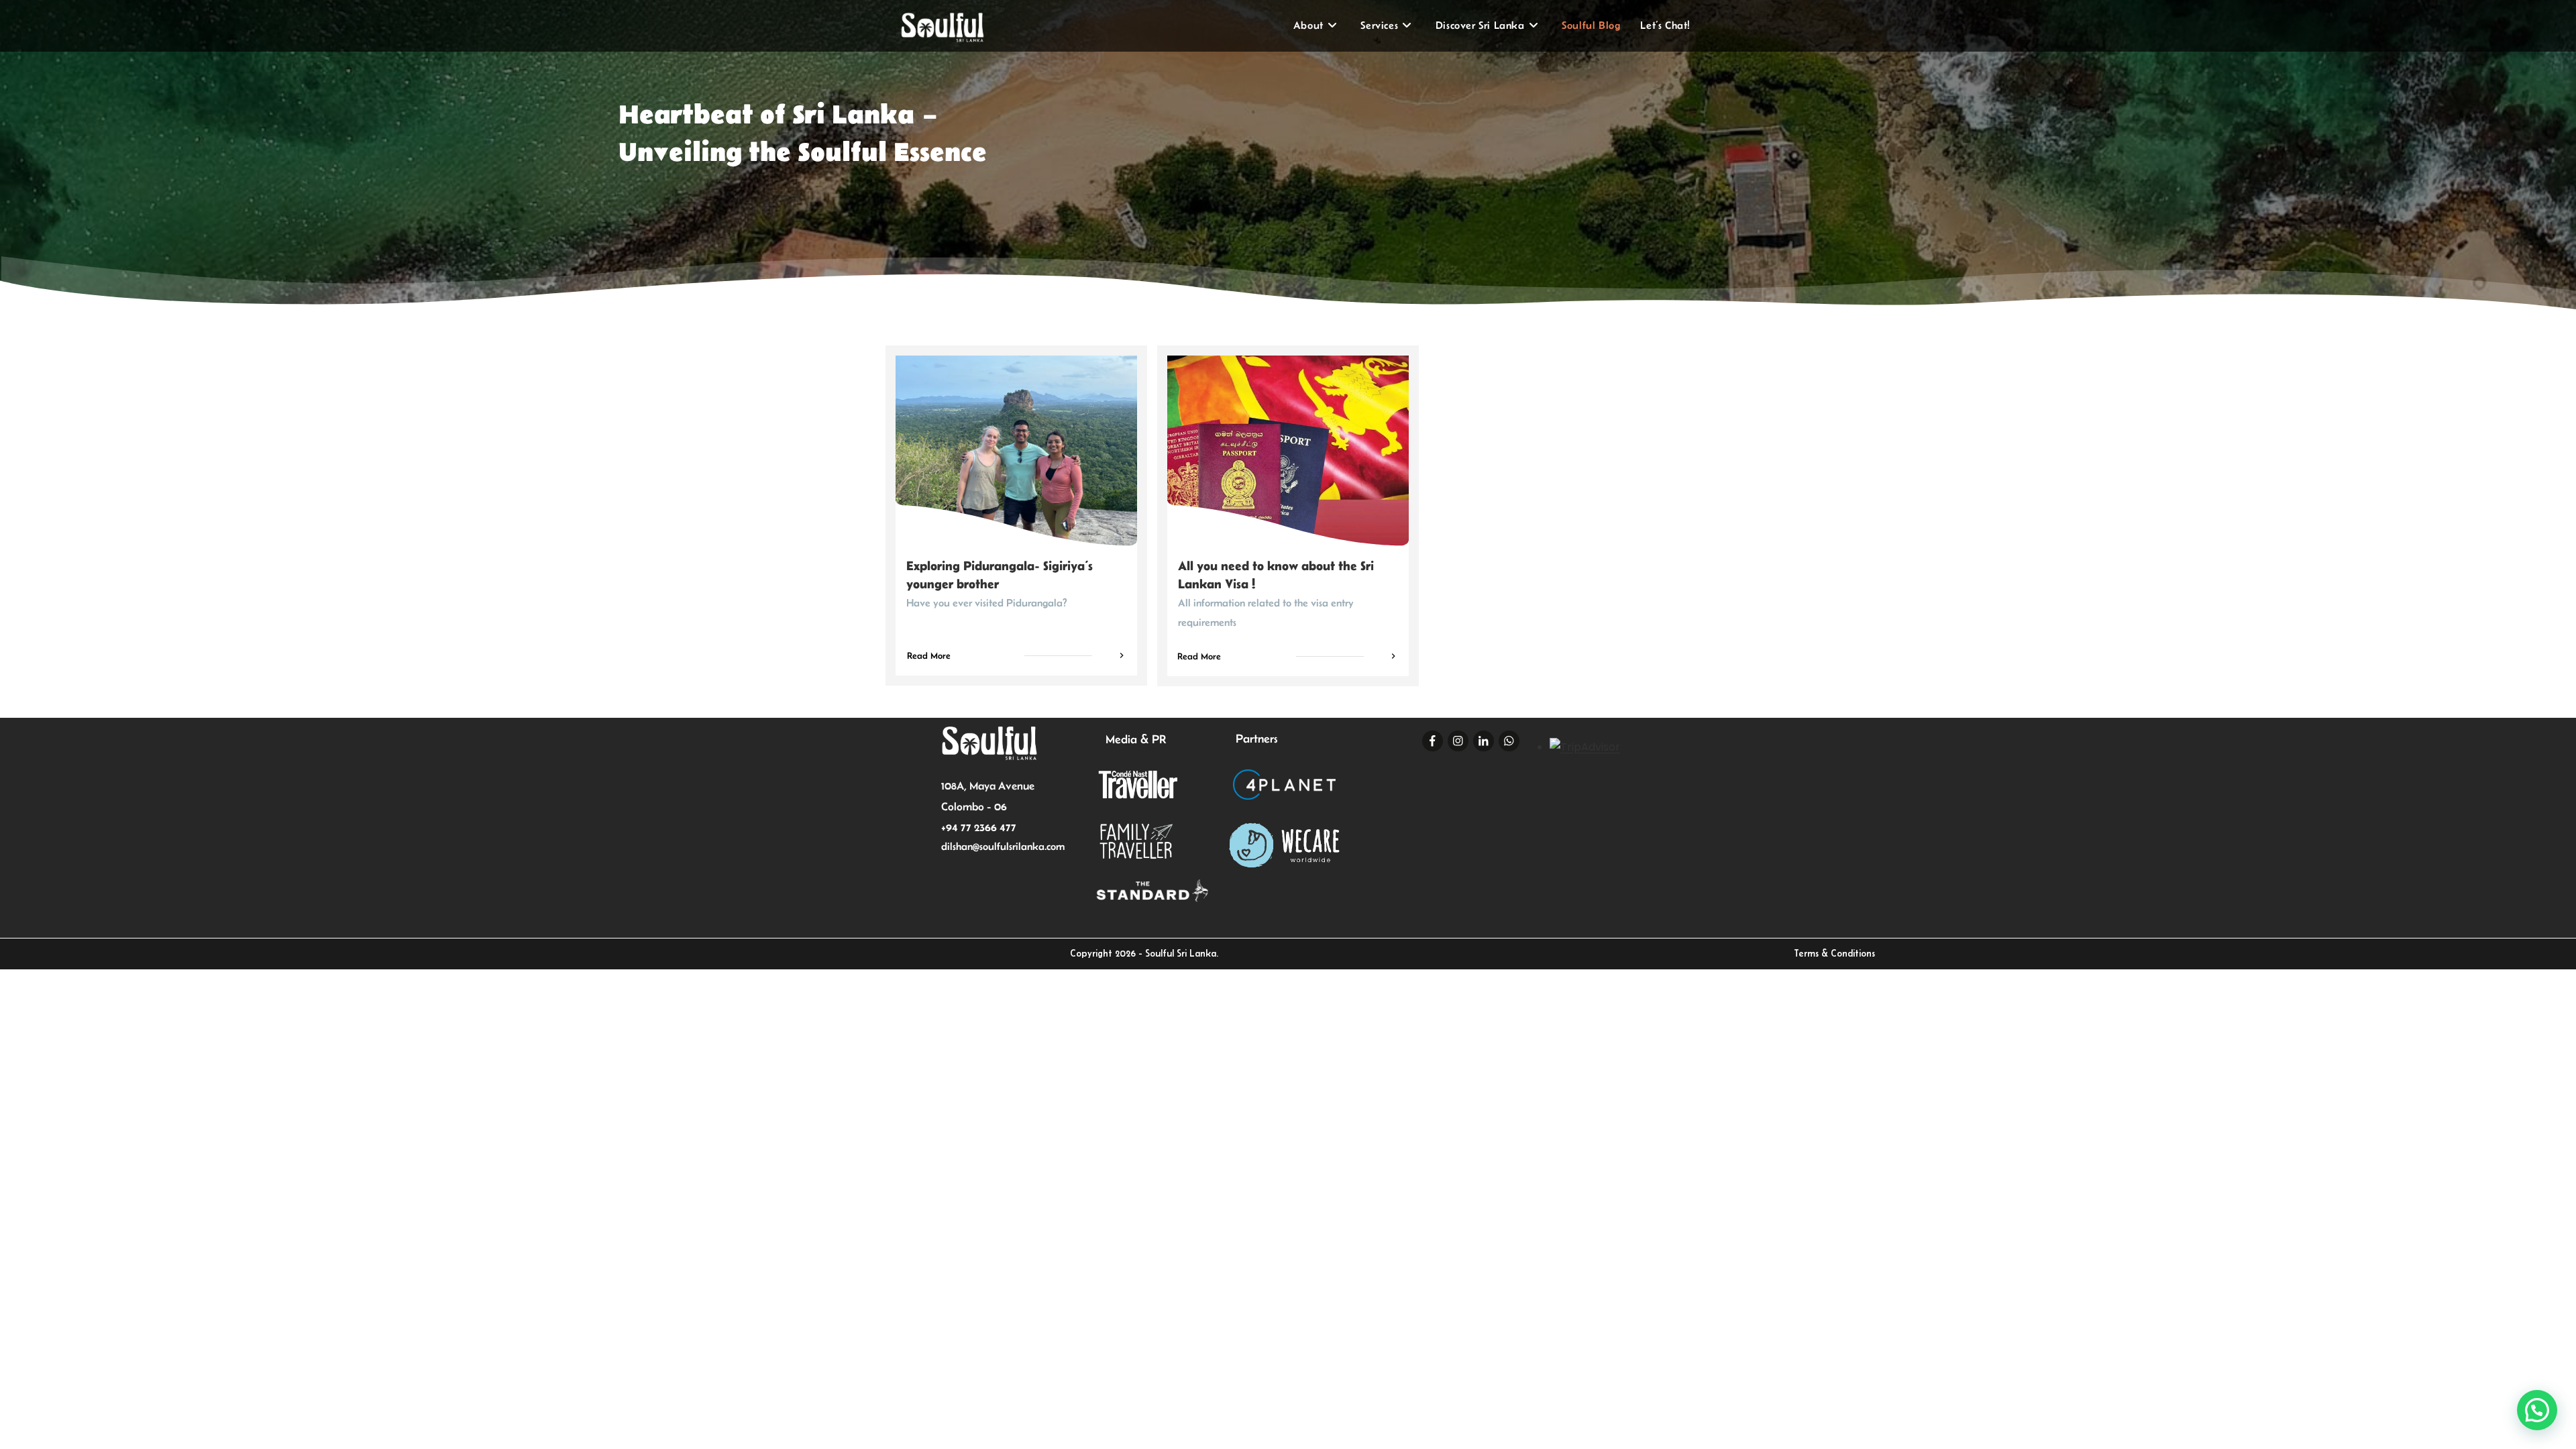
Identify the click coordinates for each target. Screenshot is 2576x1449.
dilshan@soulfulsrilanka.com (1003, 846)
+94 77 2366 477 (979, 827)
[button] (2537, 1410)
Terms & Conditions (1834, 953)
